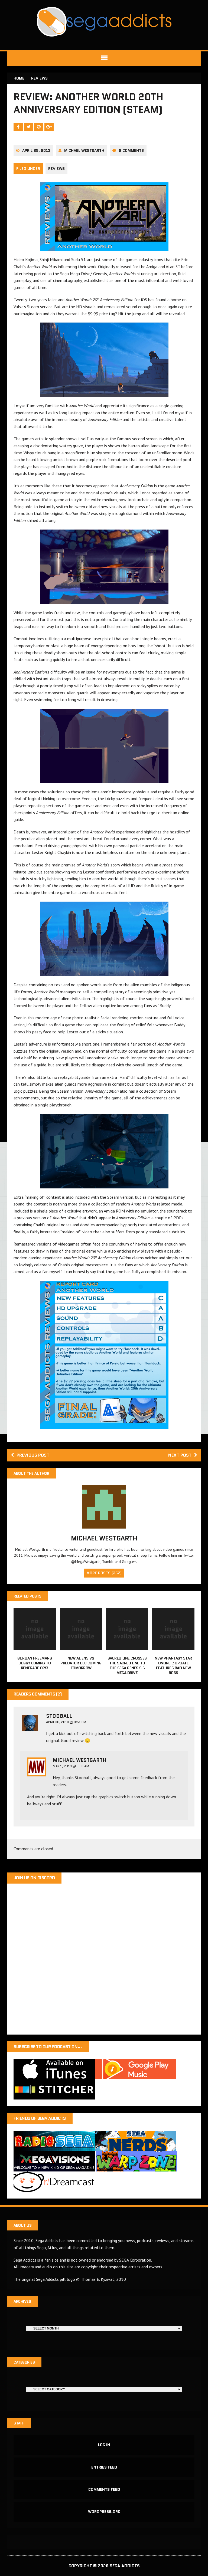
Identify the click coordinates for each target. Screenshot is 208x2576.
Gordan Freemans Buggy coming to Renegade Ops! (35, 1663)
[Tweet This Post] (29, 127)
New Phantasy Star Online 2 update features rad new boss (173, 1666)
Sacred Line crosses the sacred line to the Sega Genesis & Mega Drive (127, 1666)
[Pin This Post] (39, 127)
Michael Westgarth (84, 150)
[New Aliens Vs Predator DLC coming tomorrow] (81, 1647)
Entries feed (104, 2467)
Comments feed (104, 2489)
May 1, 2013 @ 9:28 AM (71, 1766)
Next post (180, 1455)
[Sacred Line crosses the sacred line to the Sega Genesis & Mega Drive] (127, 1647)
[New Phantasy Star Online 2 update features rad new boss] (173, 1647)
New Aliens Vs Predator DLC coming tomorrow (81, 1663)
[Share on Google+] (49, 127)
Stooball (59, 1716)
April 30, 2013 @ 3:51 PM (66, 1722)
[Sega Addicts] (104, 22)
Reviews (56, 169)
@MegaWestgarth (86, 1562)
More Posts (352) (104, 1573)
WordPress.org (104, 2512)
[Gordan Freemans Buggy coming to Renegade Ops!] (35, 1647)
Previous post (33, 1455)
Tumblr (108, 1562)
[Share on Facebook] (19, 127)
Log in (104, 2445)
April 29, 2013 (36, 150)
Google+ (129, 1562)
